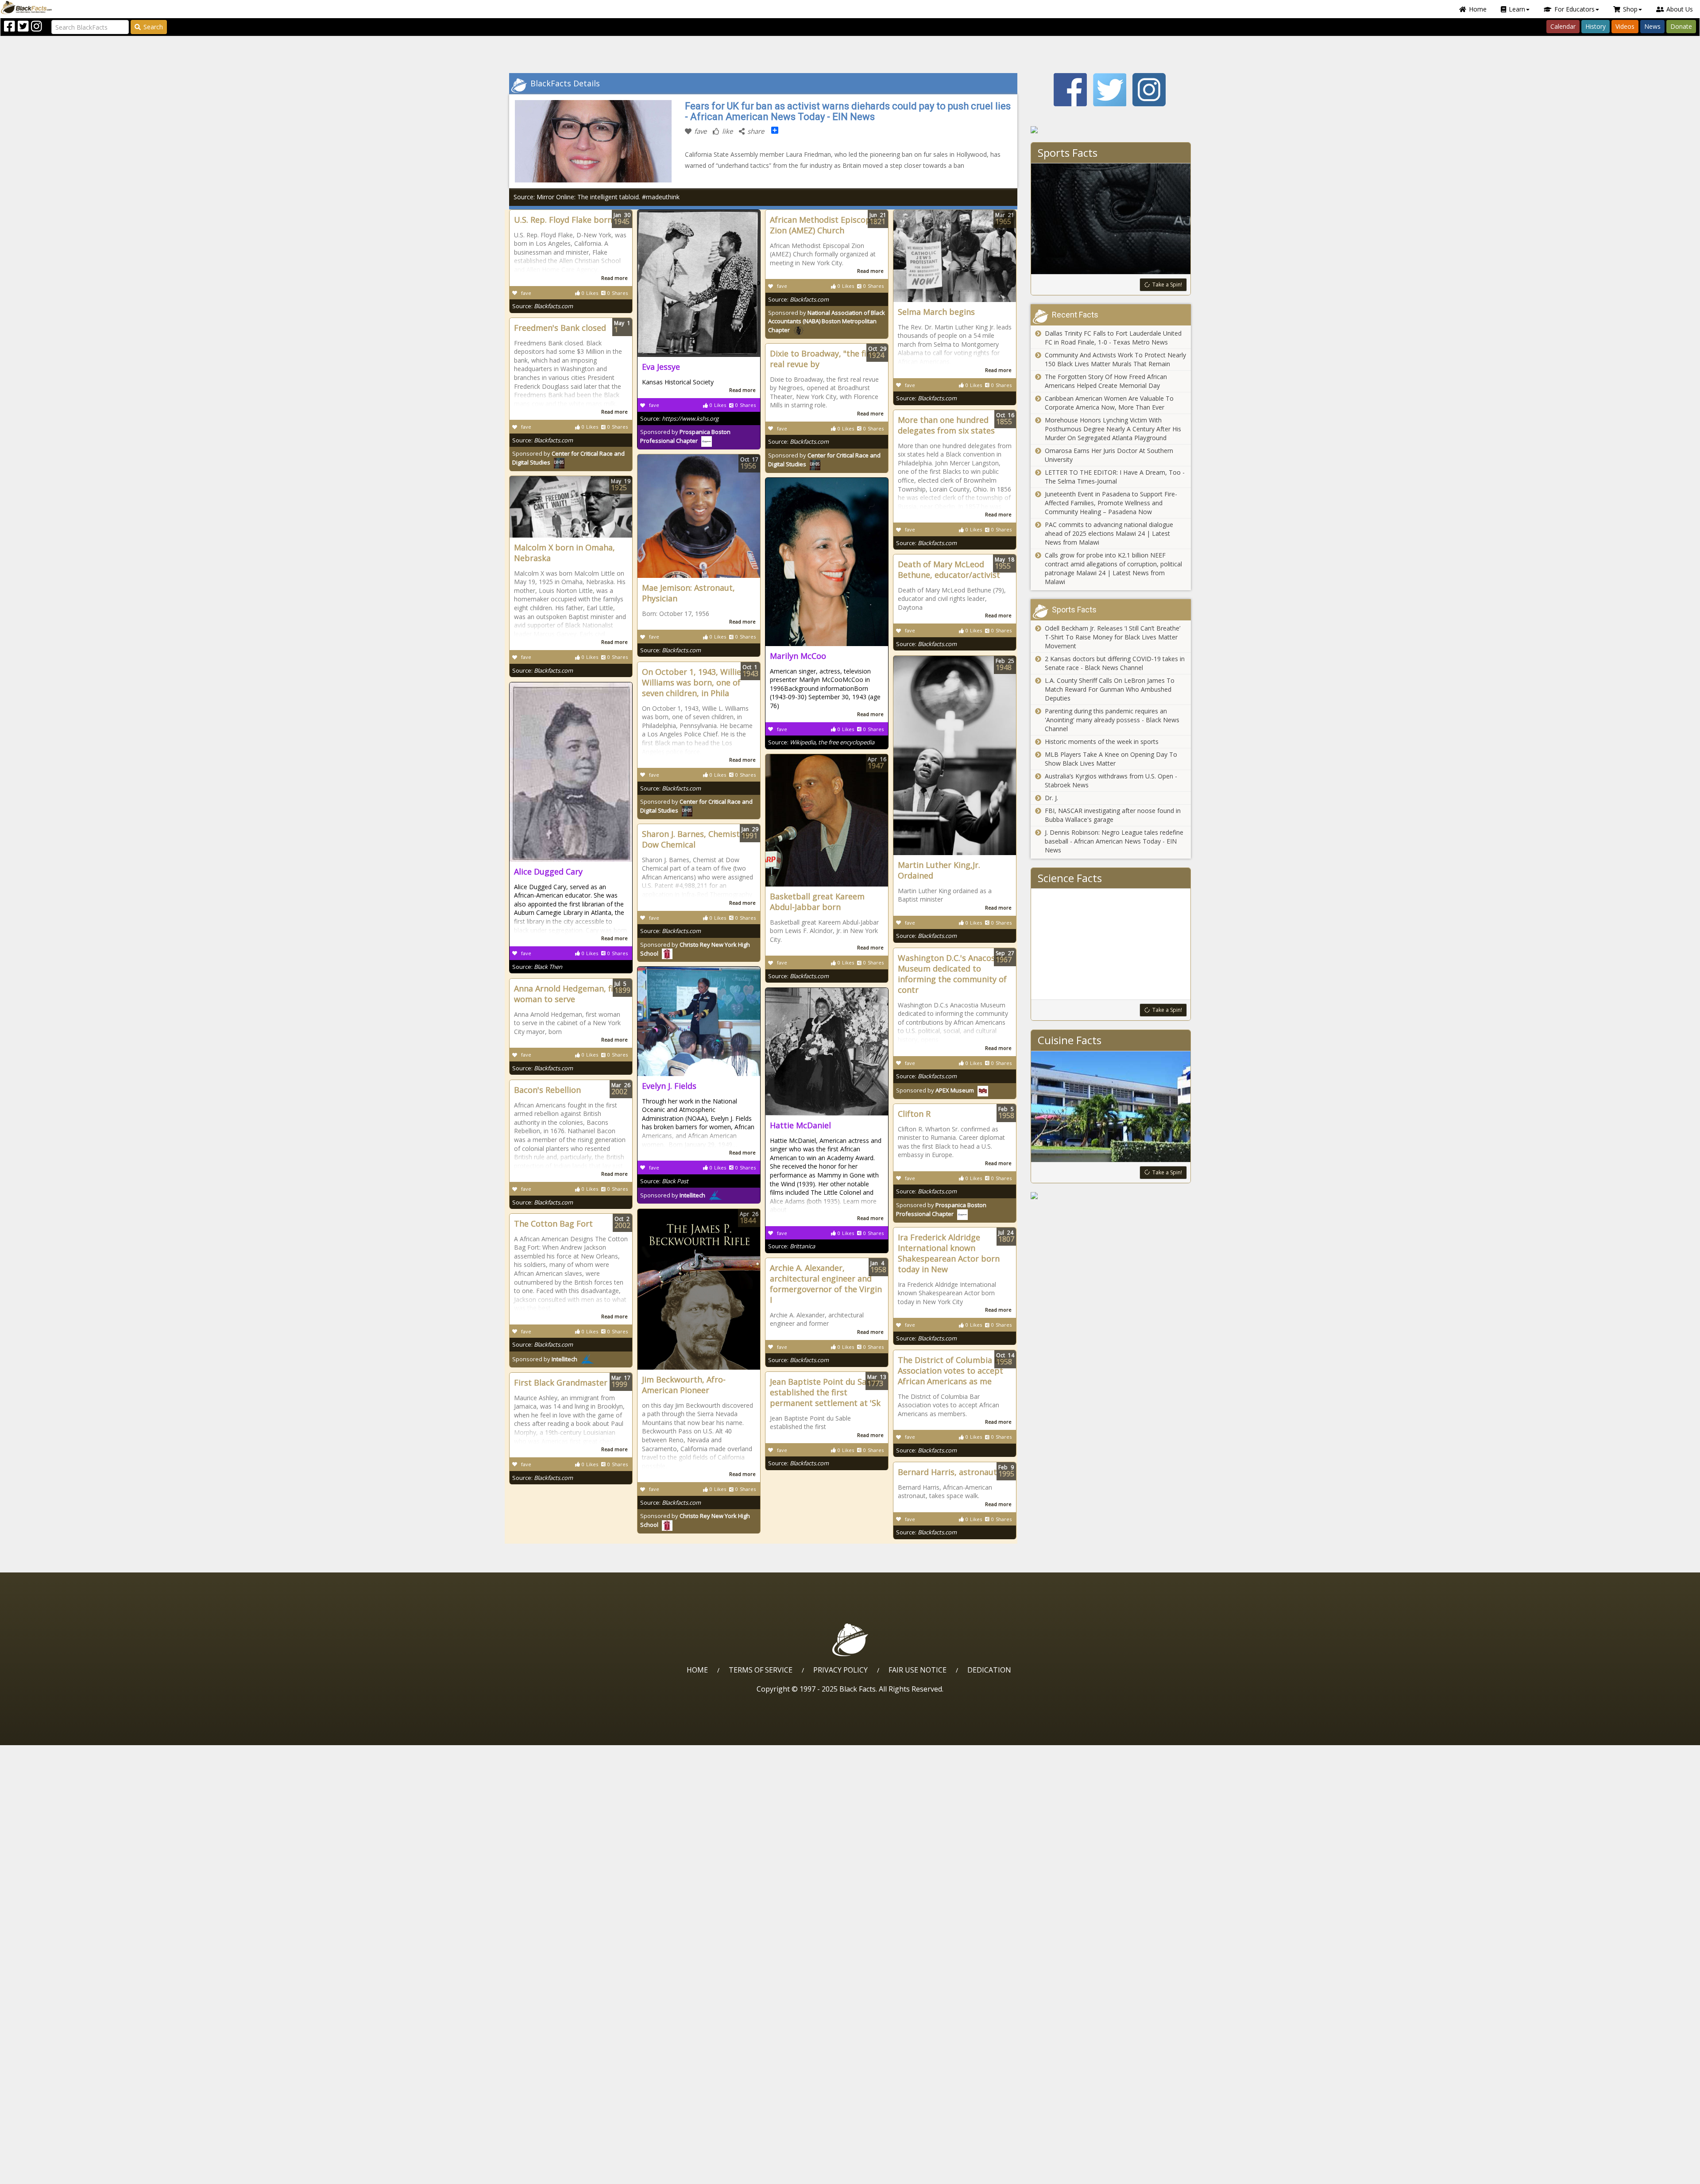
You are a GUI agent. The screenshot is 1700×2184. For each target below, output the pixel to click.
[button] (45, 2174)
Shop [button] (1630, 9)
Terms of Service (761, 1670)
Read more (614, 278)
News (1652, 26)
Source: (543, 306)
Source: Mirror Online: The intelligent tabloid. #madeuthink (597, 197)
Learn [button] (1517, 9)
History (1596, 26)
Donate (1681, 26)
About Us (1680, 9)
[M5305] (1111, 1196)
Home (1478, 9)
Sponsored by (827, 321)
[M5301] (1111, 130)
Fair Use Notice (918, 1670)
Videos (1625, 26)
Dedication (989, 1670)
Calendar (1563, 26)
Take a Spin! (1167, 285)
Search (153, 27)
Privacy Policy (840, 1670)
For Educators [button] (1574, 9)
